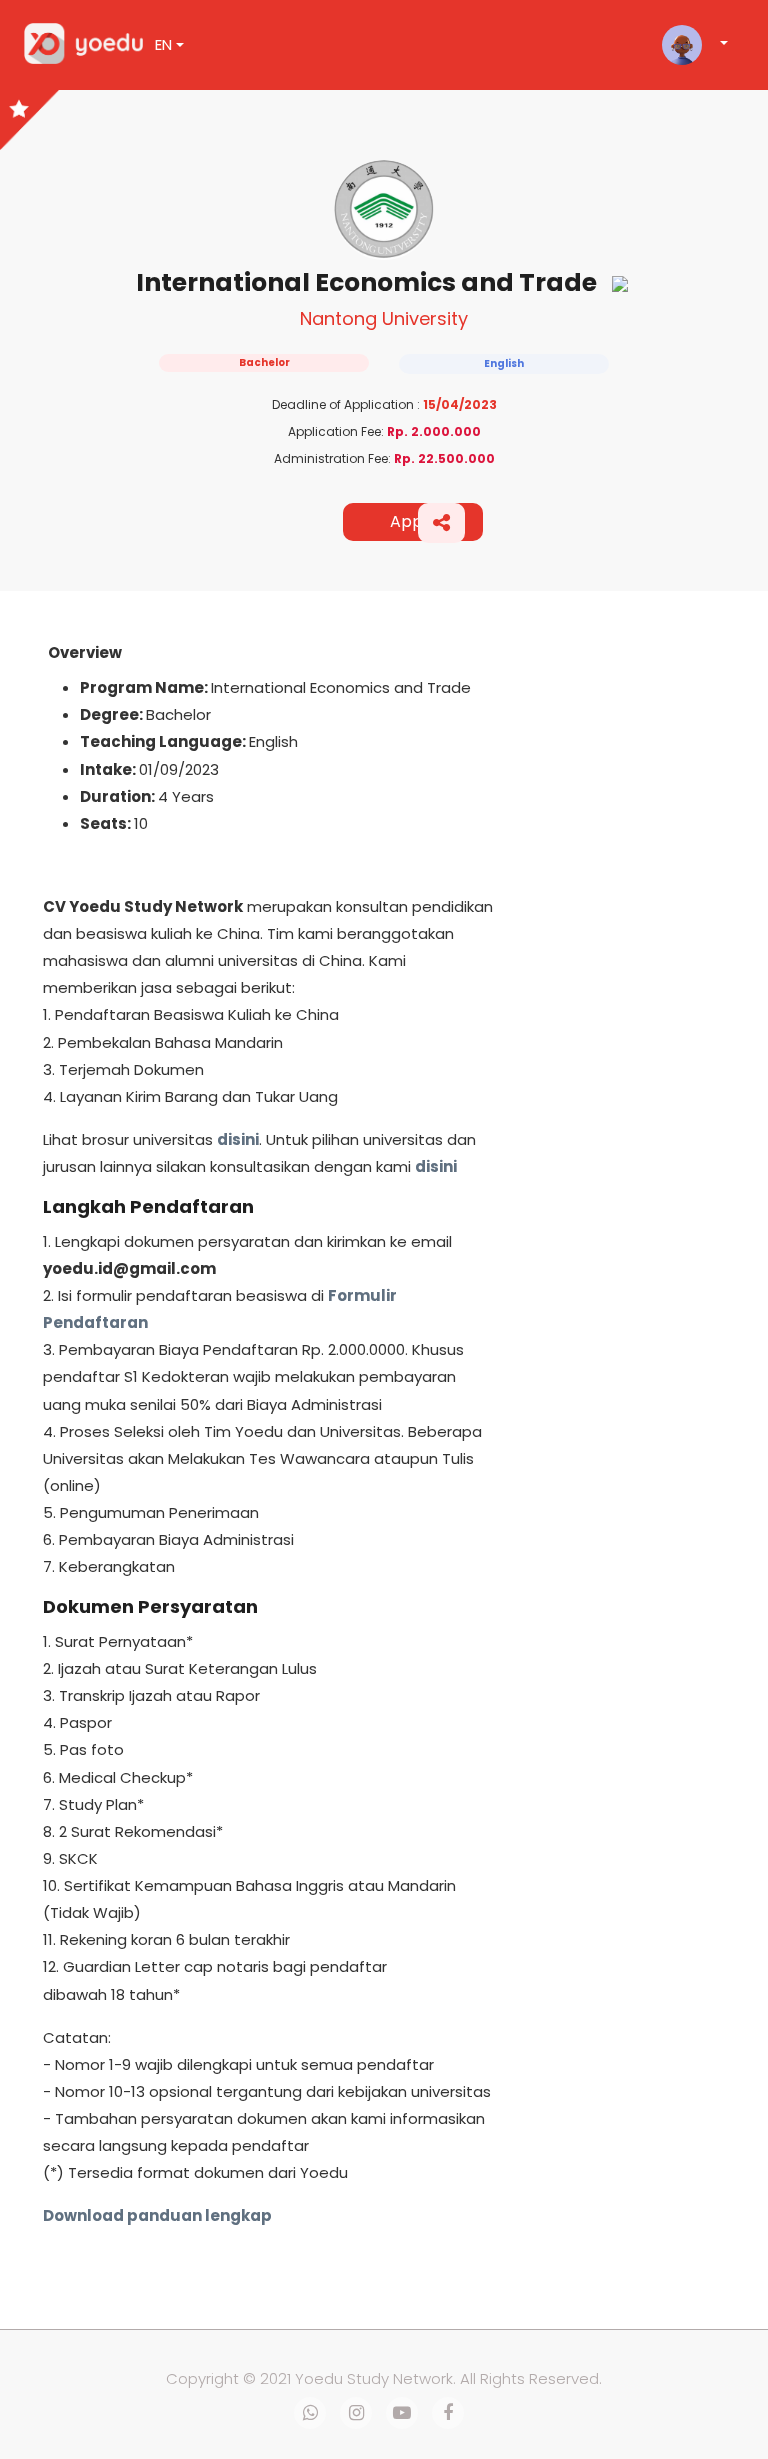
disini (238, 1139)
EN (163, 44)
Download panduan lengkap (157, 2215)
